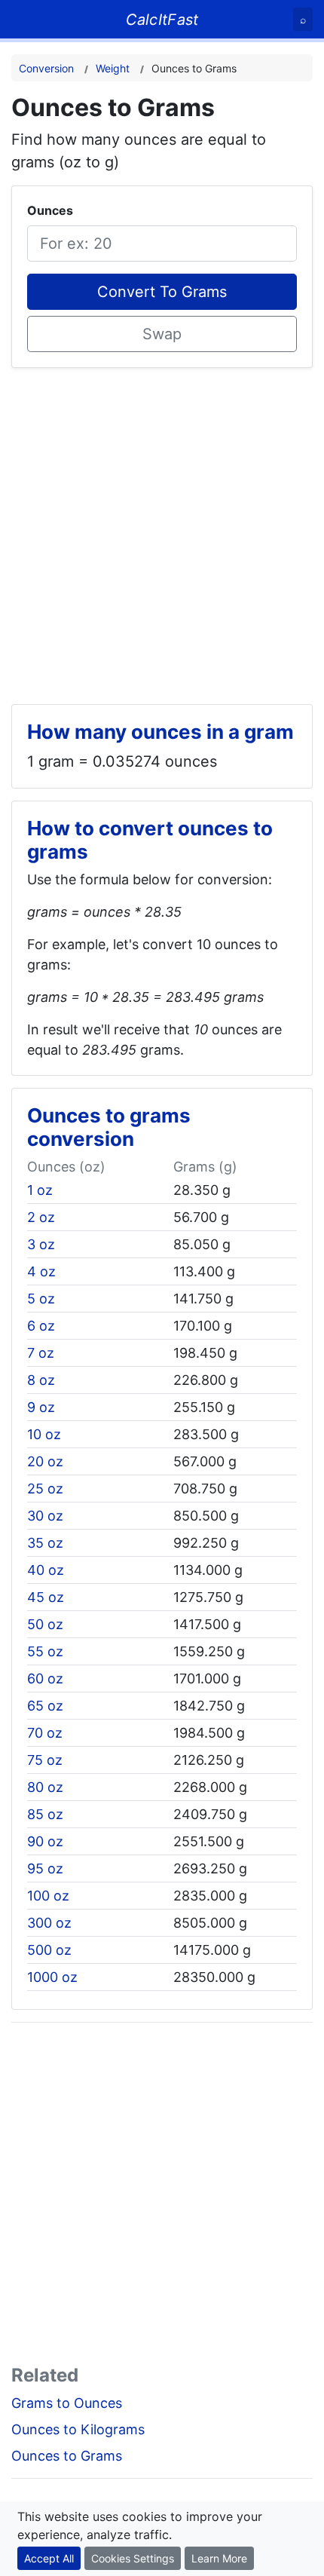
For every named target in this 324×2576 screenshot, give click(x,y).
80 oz (45, 1787)
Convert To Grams (162, 292)
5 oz (41, 1299)
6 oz (41, 1326)
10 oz (44, 1434)
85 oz (45, 1814)
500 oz (49, 1950)
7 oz (41, 1353)
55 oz (45, 1651)
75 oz (45, 1760)
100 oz (48, 1896)
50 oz (45, 1624)
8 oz (41, 1380)
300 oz (49, 1923)
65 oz (45, 1706)
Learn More (219, 2558)
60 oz (45, 1679)
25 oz (45, 1489)
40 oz (46, 1570)
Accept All (49, 2558)
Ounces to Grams (67, 2456)
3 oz (41, 1244)
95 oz (45, 1868)
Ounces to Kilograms (78, 2429)
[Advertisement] (162, 530)
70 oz (45, 1733)
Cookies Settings (133, 2558)
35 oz (45, 1543)
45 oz (46, 1597)
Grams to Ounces (67, 2403)
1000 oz (52, 1977)
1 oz (40, 1190)
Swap (162, 334)
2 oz (41, 1217)
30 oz (45, 1516)
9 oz (41, 1407)
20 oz (45, 1461)
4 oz (41, 1271)
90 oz (45, 1841)
